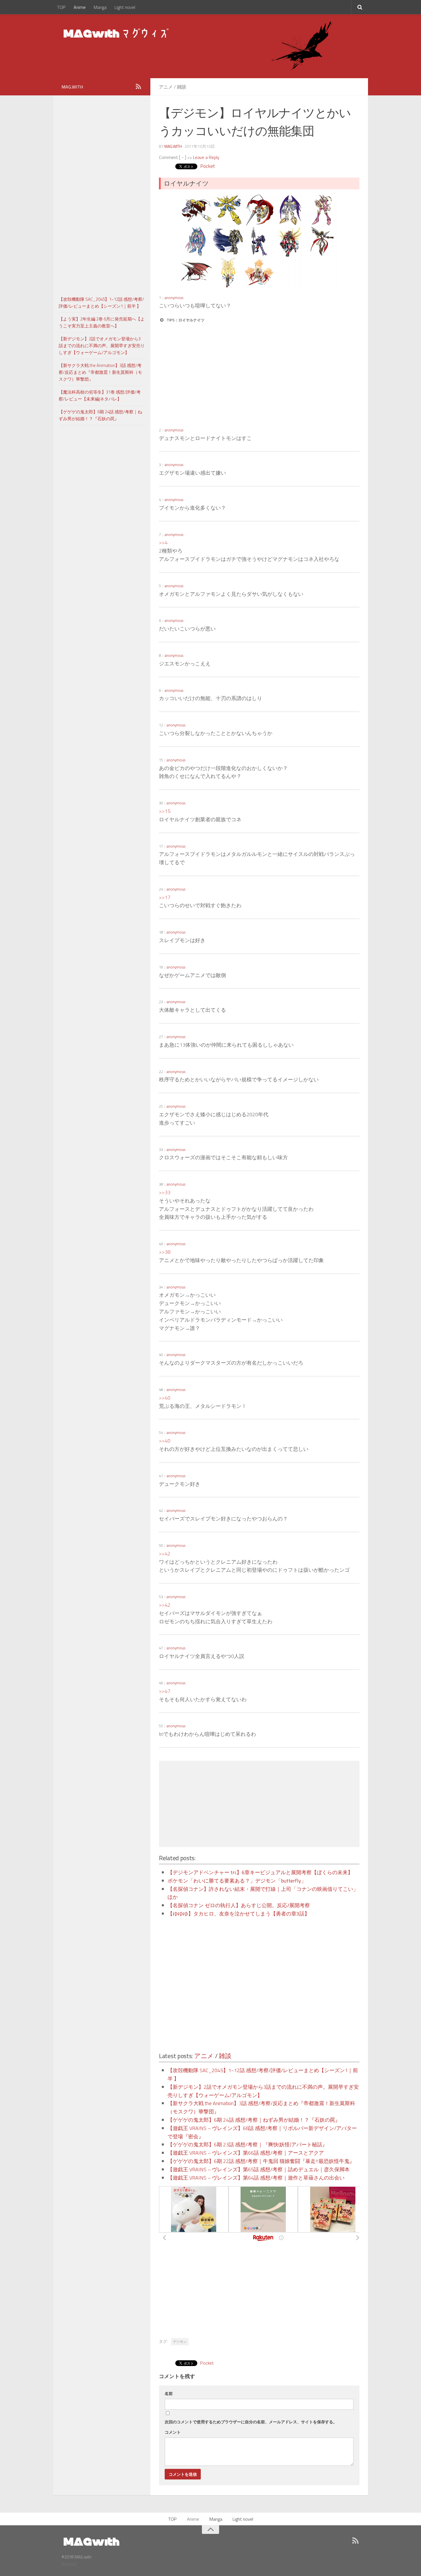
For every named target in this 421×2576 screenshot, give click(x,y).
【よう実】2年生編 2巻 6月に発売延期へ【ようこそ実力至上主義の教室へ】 (102, 322)
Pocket (207, 166)
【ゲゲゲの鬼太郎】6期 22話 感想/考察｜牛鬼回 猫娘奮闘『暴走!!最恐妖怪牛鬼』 (261, 2161)
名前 (169, 2393)
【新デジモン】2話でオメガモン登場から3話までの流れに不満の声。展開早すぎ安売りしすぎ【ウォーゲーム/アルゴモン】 (102, 346)
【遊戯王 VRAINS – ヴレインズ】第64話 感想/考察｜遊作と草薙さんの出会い (256, 2178)
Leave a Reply (206, 157)
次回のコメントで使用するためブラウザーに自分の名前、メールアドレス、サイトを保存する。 (251, 2422)
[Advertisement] (209, 375)
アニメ (166, 87)
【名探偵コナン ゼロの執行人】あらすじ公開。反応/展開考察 (239, 1905)
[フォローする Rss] (138, 87)
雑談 (182, 87)
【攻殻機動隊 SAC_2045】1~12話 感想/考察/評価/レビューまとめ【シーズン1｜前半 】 (101, 303)
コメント (173, 2432)
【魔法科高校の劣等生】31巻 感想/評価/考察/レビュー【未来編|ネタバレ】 (100, 395)
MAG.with (173, 146)
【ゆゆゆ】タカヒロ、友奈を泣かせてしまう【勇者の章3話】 (239, 1914)
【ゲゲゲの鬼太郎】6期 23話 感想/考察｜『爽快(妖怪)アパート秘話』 (247, 2144)
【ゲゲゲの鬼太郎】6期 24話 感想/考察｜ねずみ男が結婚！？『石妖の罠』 (254, 2120)
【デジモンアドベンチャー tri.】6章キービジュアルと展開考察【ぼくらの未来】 (260, 1872)
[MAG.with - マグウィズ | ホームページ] (117, 33)
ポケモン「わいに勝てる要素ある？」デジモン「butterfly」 (237, 1881)
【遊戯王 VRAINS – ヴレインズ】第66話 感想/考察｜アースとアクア (246, 2153)
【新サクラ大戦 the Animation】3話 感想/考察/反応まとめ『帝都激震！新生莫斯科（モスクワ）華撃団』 (100, 372)
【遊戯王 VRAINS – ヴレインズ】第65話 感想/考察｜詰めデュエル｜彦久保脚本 (259, 2169)
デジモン (180, 2342)
